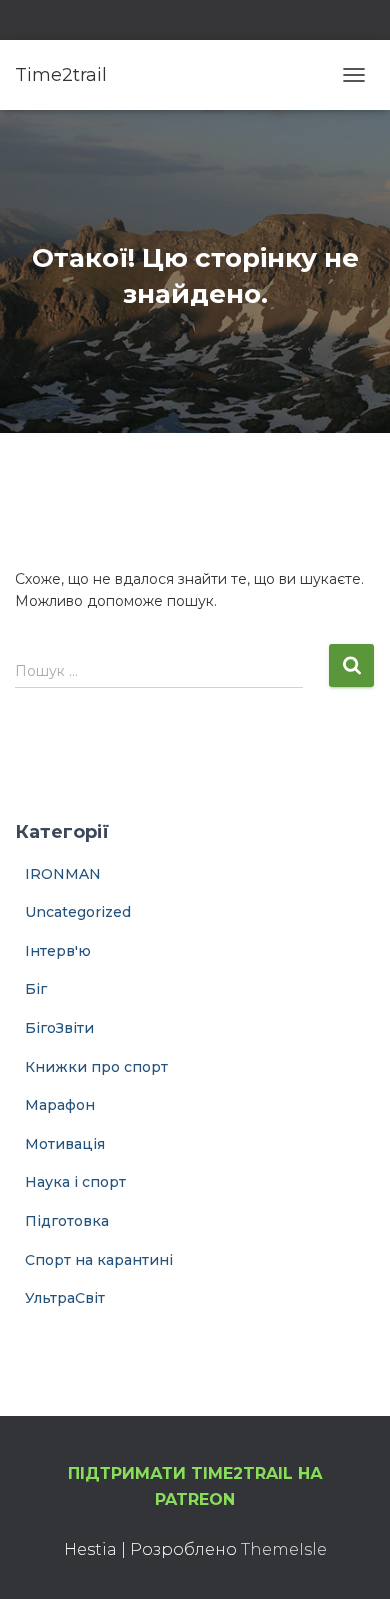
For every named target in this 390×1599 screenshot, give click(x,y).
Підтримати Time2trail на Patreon (195, 1486)
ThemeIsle (284, 1549)
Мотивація (65, 1144)
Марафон (60, 1105)
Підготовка (67, 1221)
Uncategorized (78, 912)
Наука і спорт (75, 1182)
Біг (36, 989)
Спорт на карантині (99, 1260)
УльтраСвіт (65, 1298)
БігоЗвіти (59, 1028)
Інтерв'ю (58, 951)
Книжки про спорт (96, 1067)
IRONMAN (63, 874)
